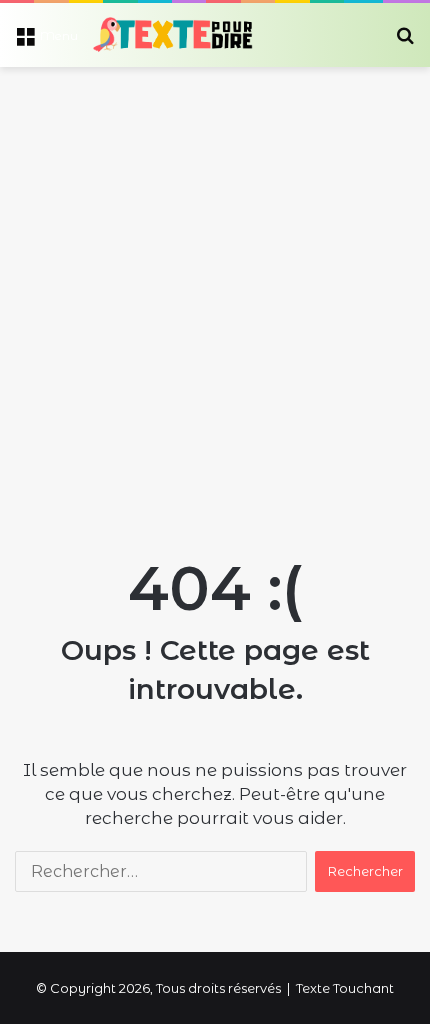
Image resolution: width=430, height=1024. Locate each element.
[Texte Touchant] (173, 35)
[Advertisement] (215, 292)
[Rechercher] (405, 42)
